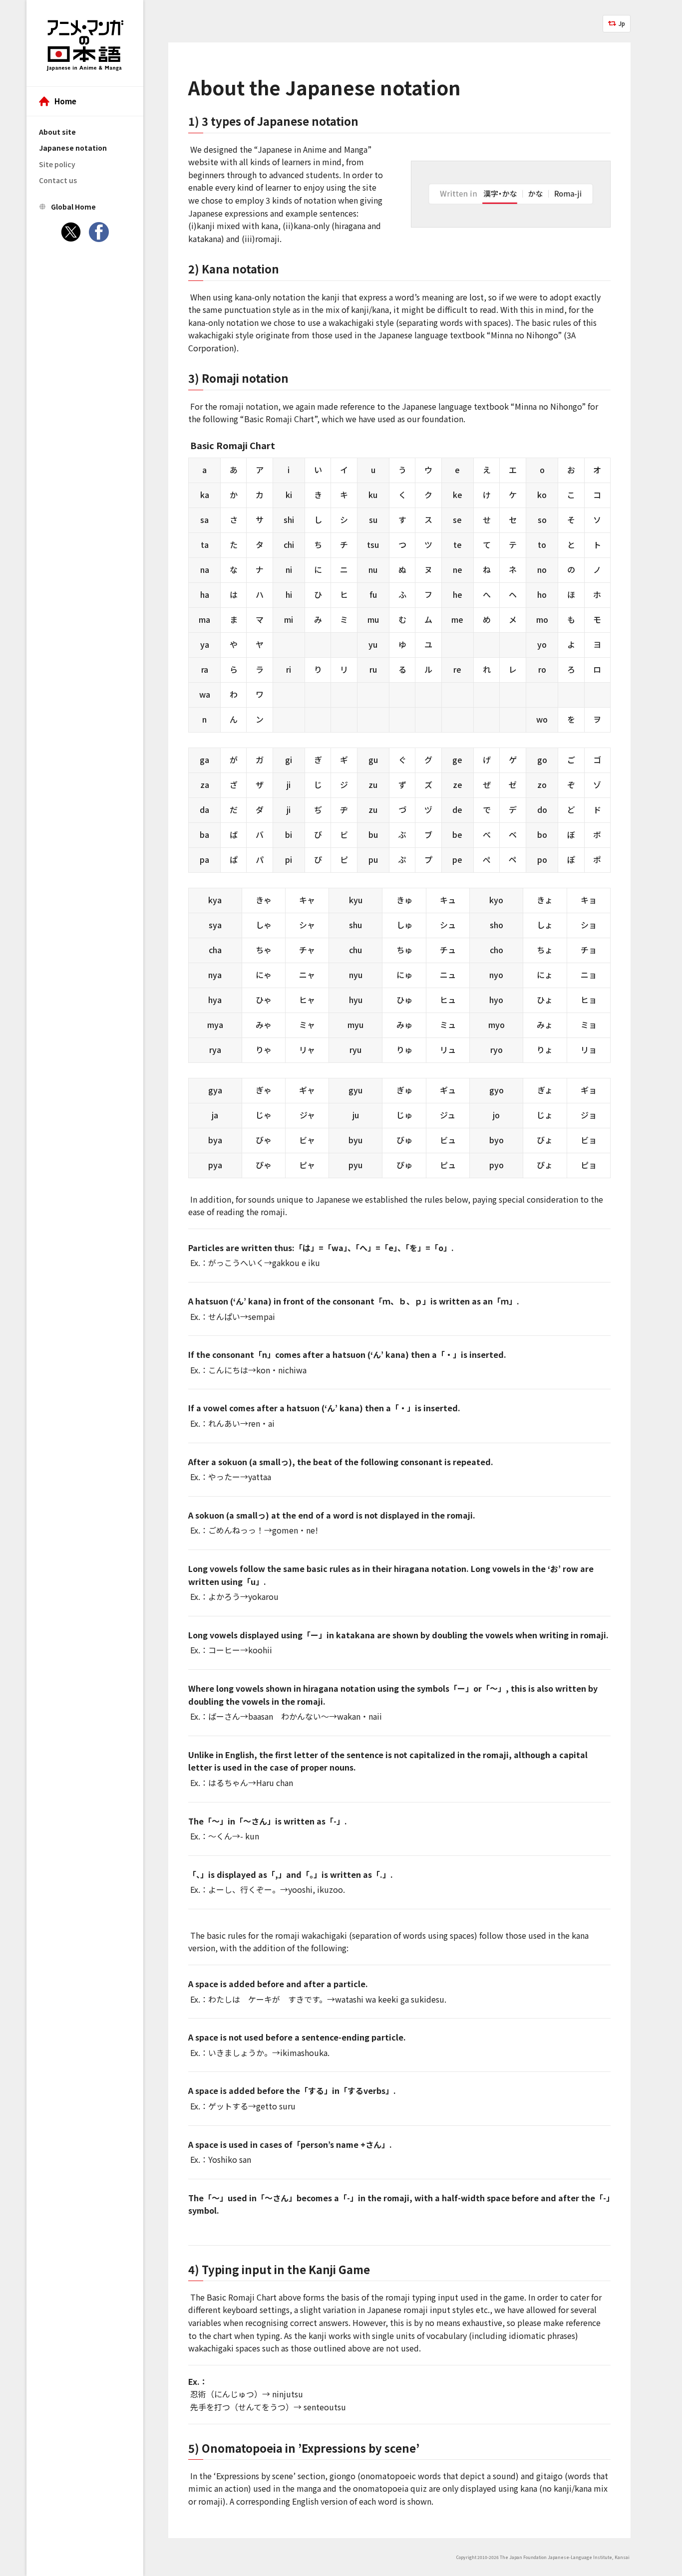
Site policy (57, 164)
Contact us (58, 180)
